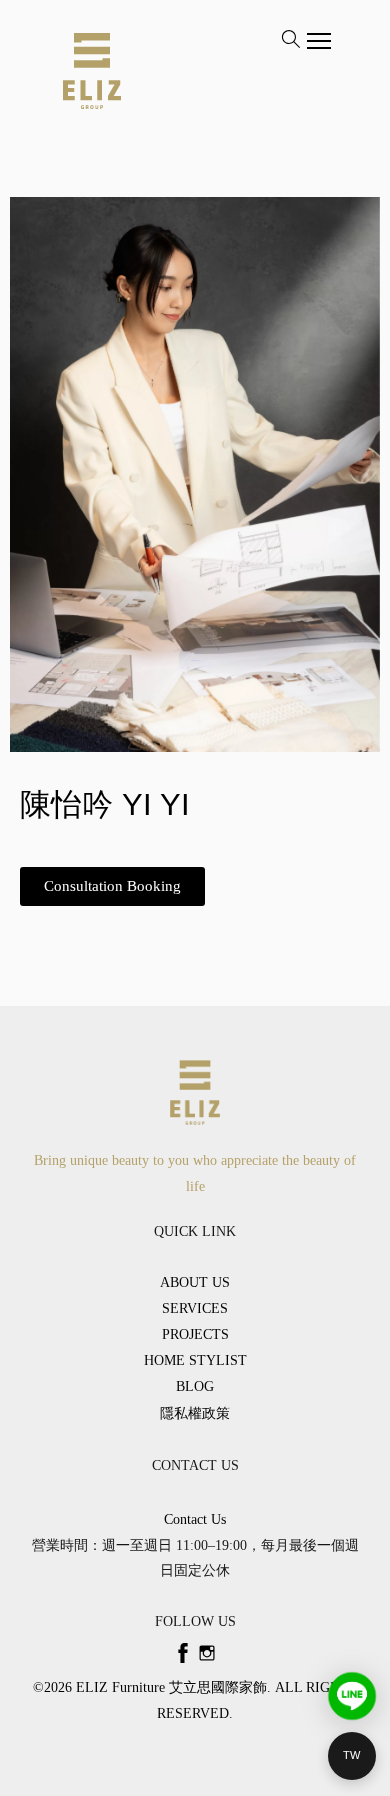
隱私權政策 (195, 1413)
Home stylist (195, 1360)
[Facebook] (183, 1653)
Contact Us (195, 1519)
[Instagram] (207, 1653)
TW (352, 1755)
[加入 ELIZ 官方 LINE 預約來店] (352, 1696)
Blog (195, 1386)
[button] (112, 886)
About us (195, 1282)
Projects (195, 1334)
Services (195, 1308)
